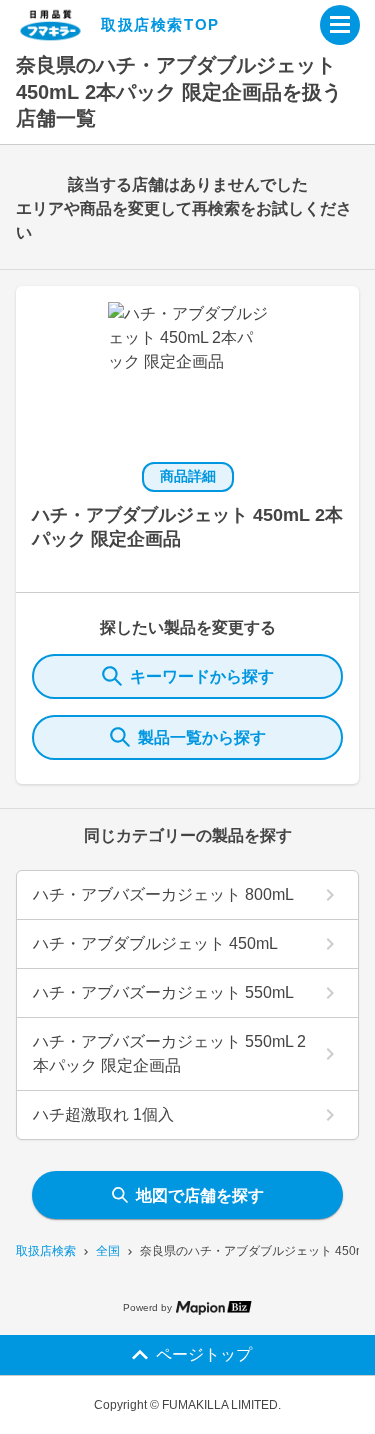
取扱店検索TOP (160, 24)
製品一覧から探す (202, 737)
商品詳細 (188, 476)
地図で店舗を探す (200, 1195)
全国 (108, 1251)
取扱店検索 (46, 1251)
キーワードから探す (202, 676)
